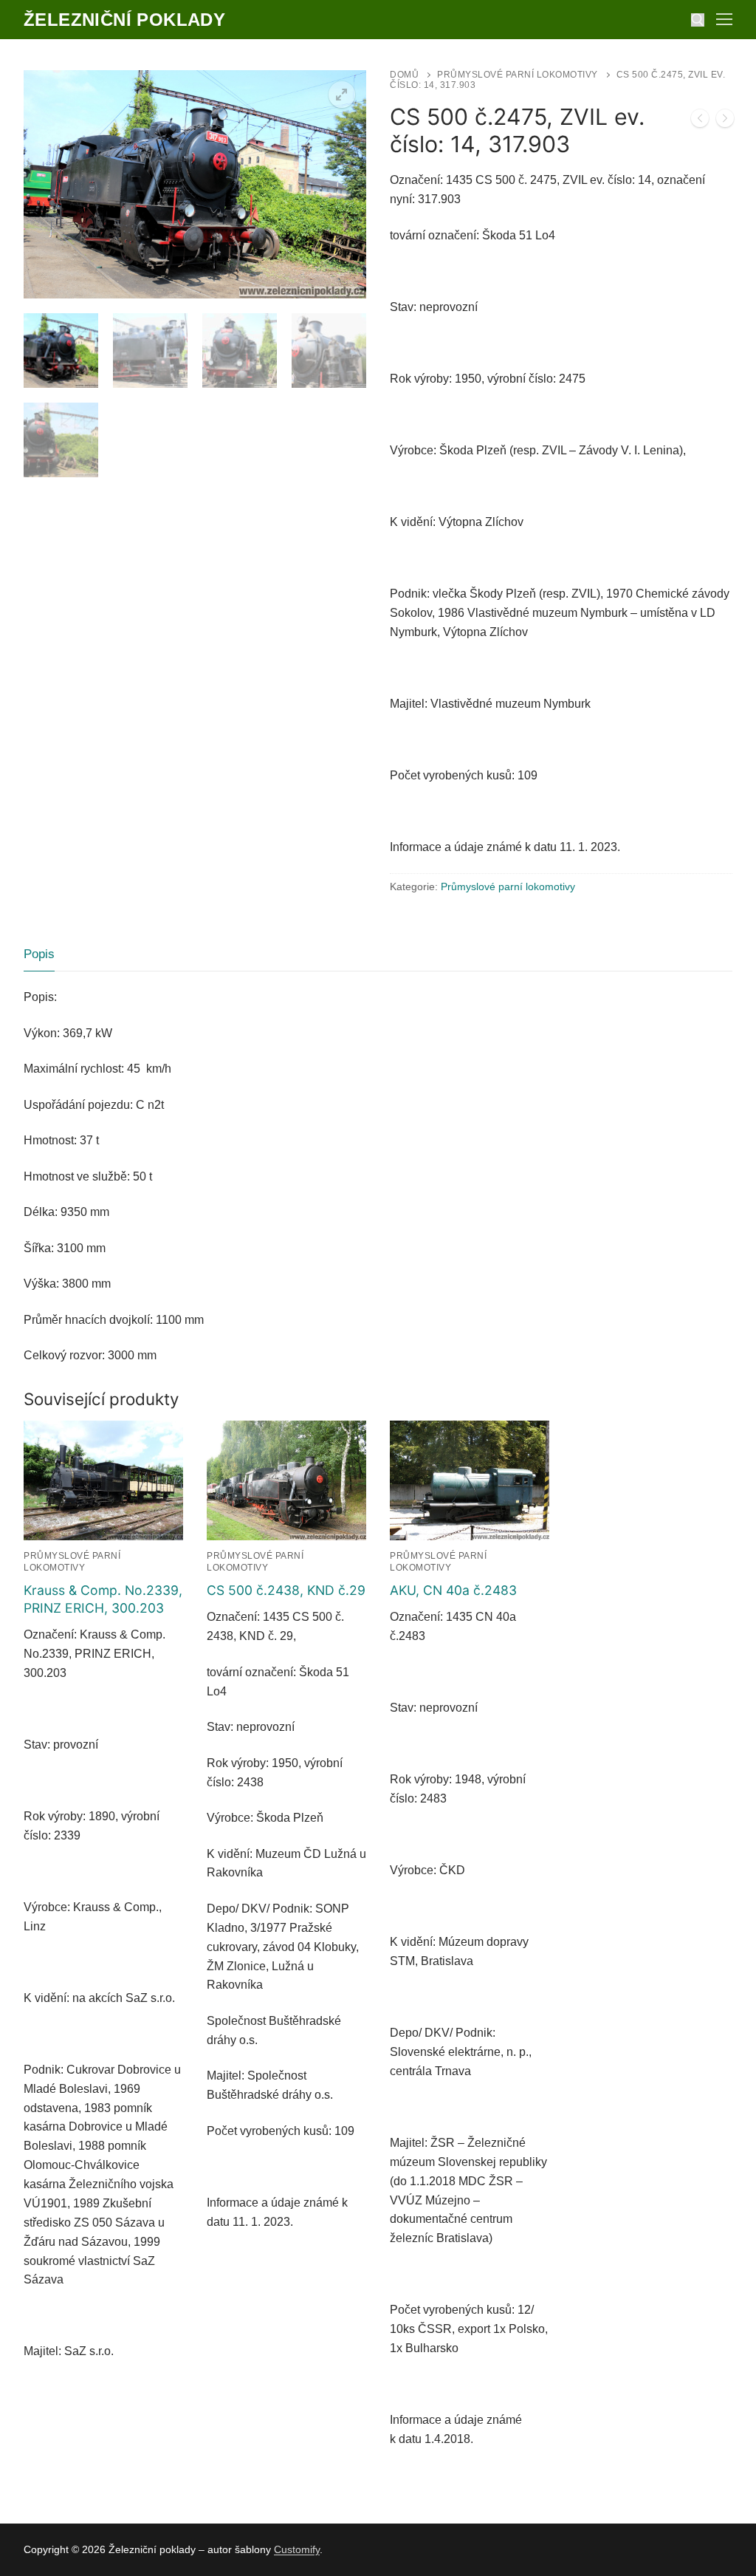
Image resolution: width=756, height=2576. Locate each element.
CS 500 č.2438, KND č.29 (286, 1590)
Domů (404, 75)
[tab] (39, 955)
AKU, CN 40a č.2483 (453, 1590)
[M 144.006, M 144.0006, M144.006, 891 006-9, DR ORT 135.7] (700, 121)
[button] (342, 95)
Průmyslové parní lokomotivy (518, 75)
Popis (39, 954)
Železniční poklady (124, 20)
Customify (297, 2549)
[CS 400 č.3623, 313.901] (725, 121)
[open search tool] (698, 20)
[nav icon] (724, 20)
